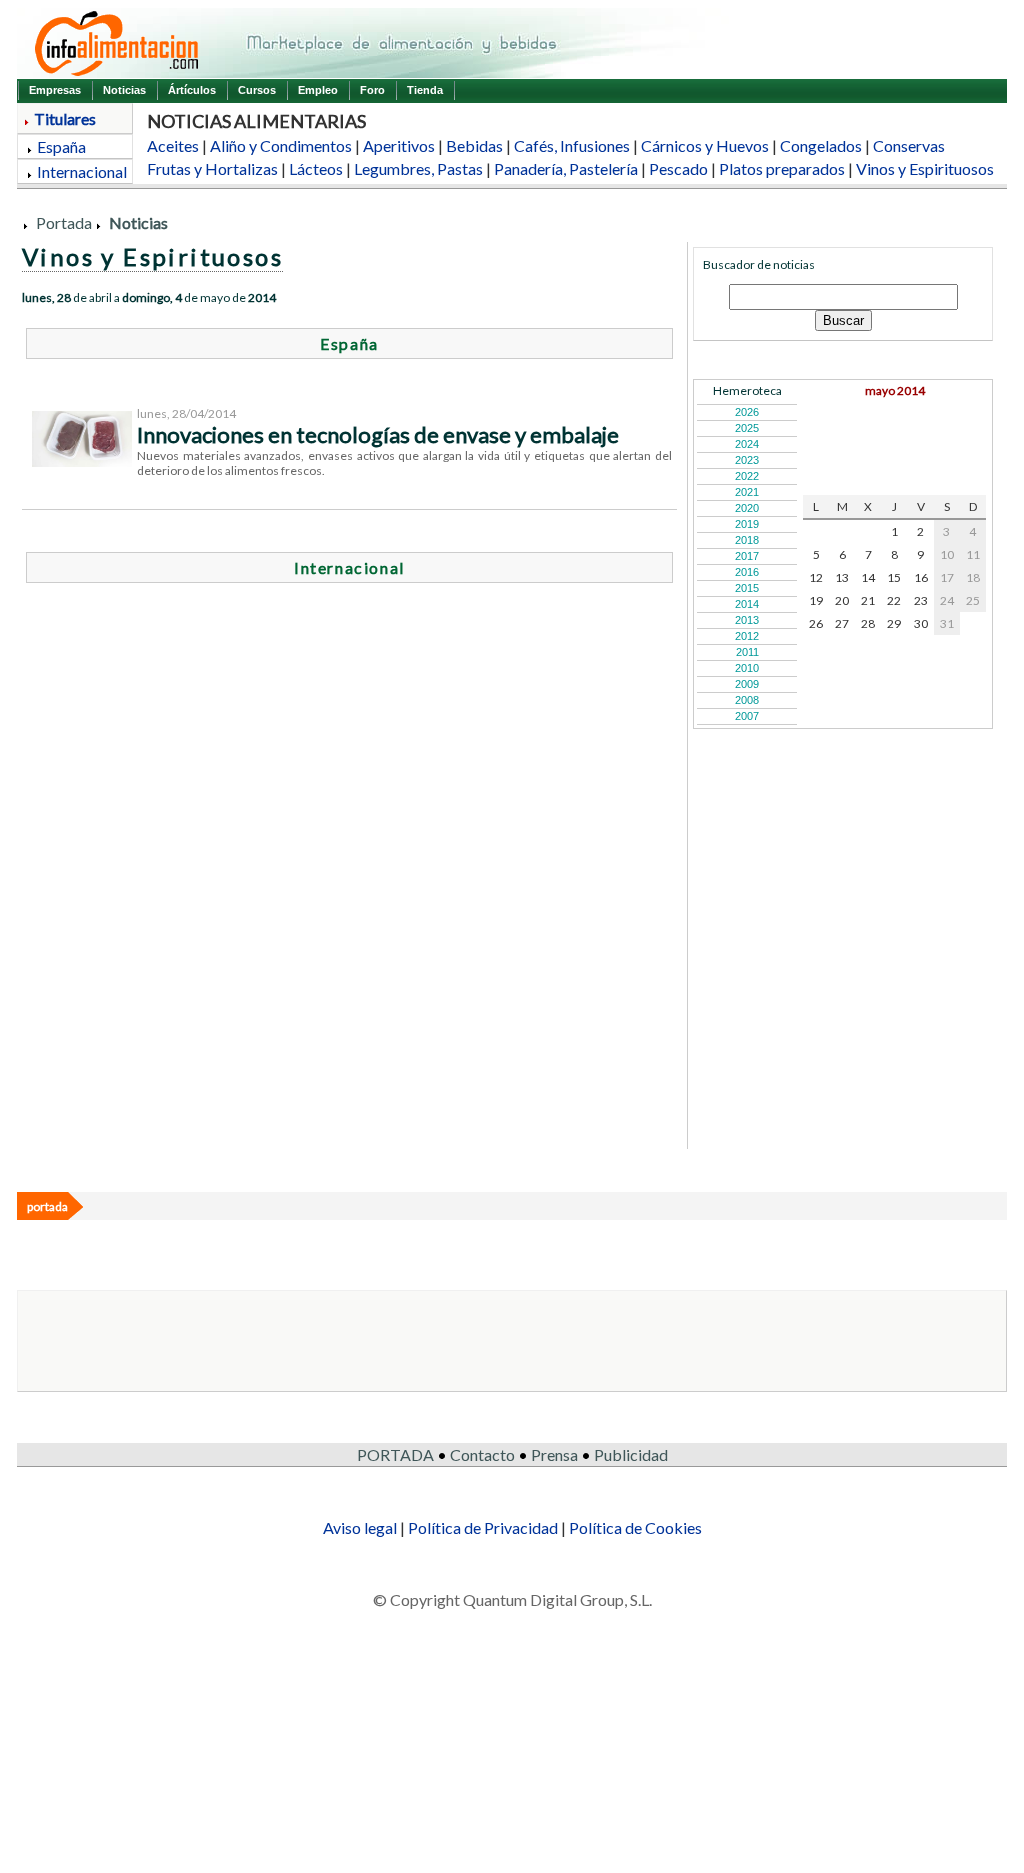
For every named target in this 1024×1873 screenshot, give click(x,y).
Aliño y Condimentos (281, 145)
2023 (747, 460)
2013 (747, 620)
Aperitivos (399, 145)
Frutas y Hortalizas (212, 168)
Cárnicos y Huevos (705, 145)
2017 (747, 556)
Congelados (821, 145)
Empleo (318, 90)
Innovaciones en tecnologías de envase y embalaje (378, 434)
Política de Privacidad (483, 1527)
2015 (747, 588)
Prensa (554, 1454)
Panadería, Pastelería (566, 168)
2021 (747, 492)
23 (921, 600)
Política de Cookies (635, 1527)
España (61, 146)
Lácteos (316, 168)
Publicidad (631, 1454)
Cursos (257, 90)
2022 (747, 476)
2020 (747, 508)
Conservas (909, 145)
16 (921, 577)
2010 (747, 668)
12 (816, 577)
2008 (747, 700)
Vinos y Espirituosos (925, 168)
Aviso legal (360, 1527)
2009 (747, 684)
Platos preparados (782, 168)
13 (842, 577)
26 (816, 623)
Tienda (425, 90)
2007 (747, 716)
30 (921, 623)
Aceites (173, 145)
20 (842, 600)
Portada (64, 222)
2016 (747, 572)
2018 (747, 540)
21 (868, 600)
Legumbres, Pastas (418, 168)
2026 (747, 412)
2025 (747, 428)
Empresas (55, 90)
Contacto (482, 1454)
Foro (372, 90)
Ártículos (192, 90)
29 (894, 623)
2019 (747, 524)
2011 (747, 652)
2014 (747, 604)
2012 (747, 636)
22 (894, 600)
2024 (747, 444)
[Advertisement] (502, 830)
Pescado (678, 168)
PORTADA (395, 1454)
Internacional (82, 171)
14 (868, 577)
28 (868, 623)
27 (842, 623)
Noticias (124, 90)
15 (894, 577)
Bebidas (474, 145)
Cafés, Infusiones (572, 145)
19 (816, 600)
